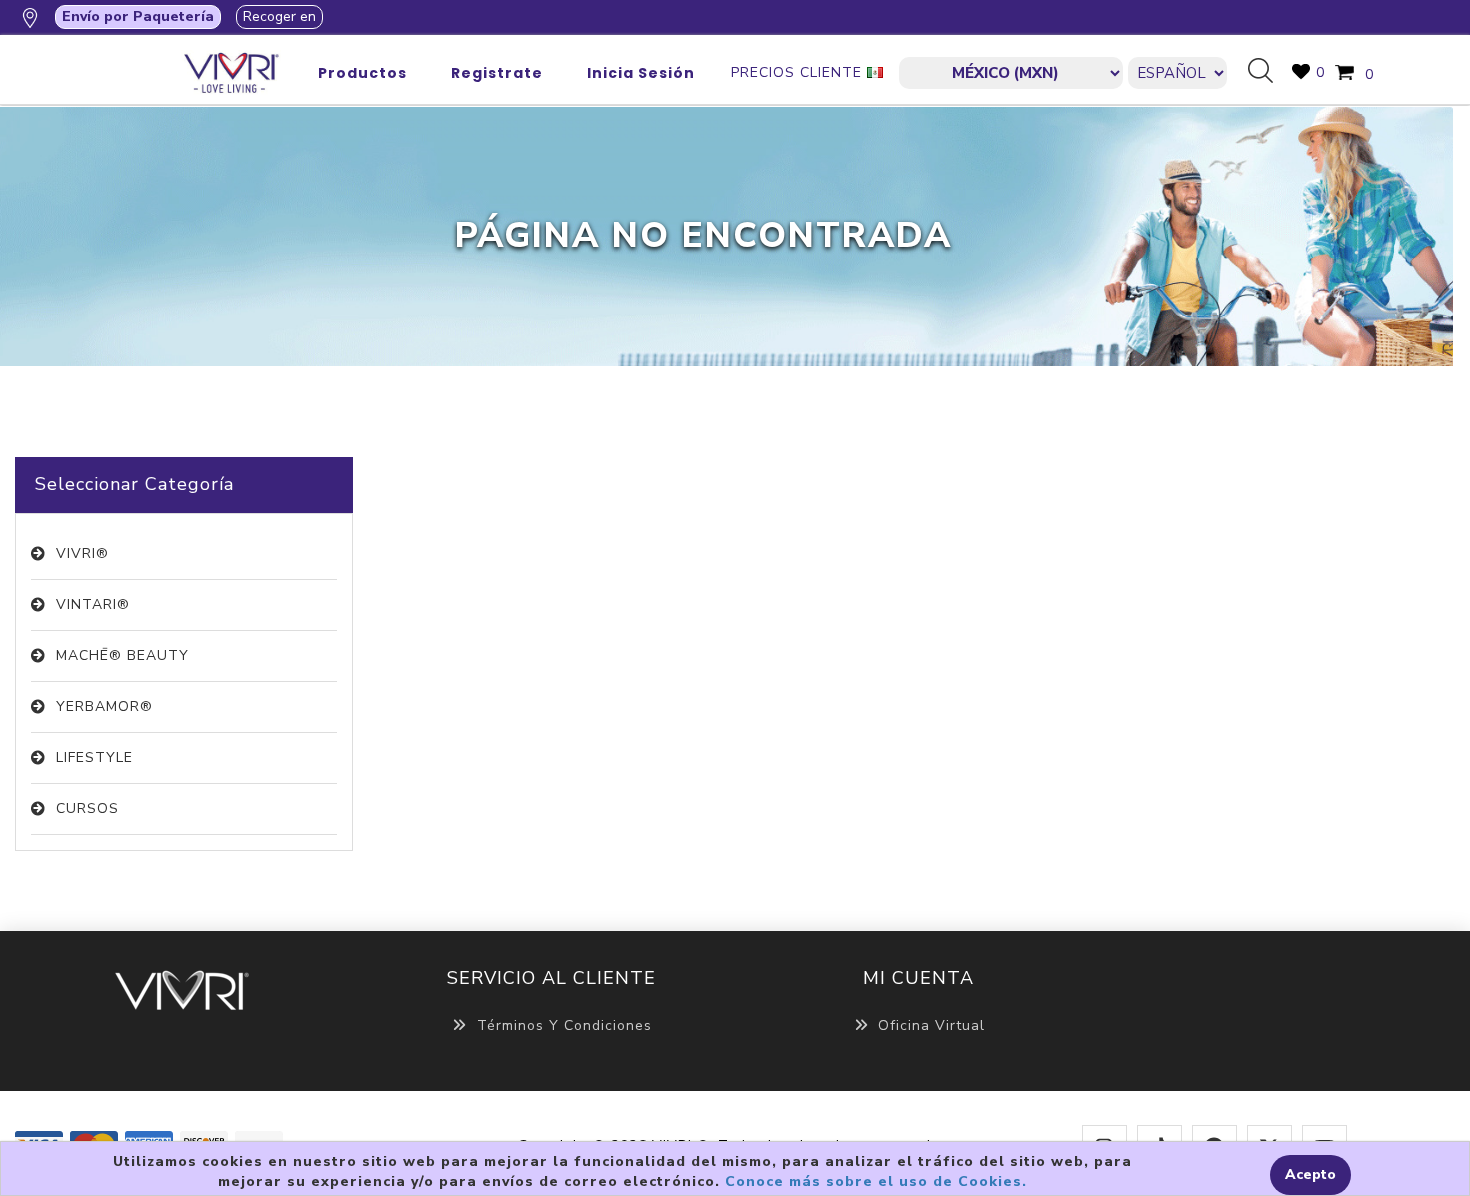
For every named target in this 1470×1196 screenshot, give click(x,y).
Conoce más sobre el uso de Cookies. (876, 1181)
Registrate (497, 73)
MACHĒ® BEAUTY (122, 655)
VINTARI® (93, 604)
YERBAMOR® (104, 706)
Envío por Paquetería (138, 16)
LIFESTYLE (94, 757)
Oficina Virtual (931, 1025)
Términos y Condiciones (564, 1025)
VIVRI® (82, 553)
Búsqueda (1268, 72)
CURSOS (87, 808)
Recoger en (279, 16)
